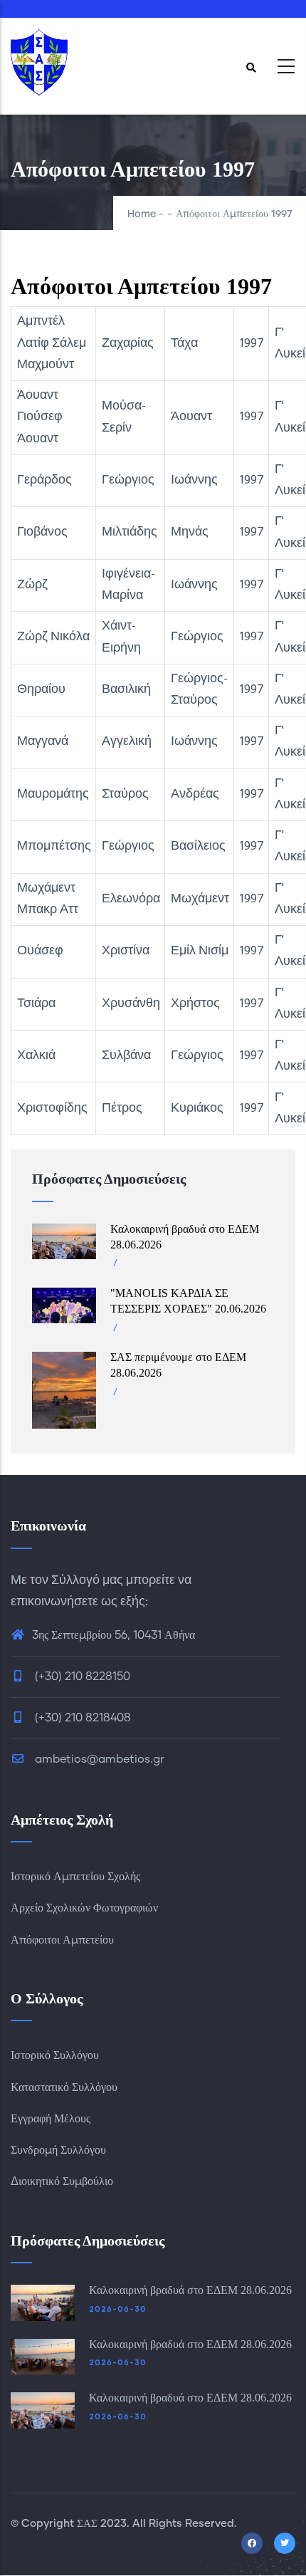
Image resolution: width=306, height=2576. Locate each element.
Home (142, 214)
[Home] (39, 62)
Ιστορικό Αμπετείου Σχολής (75, 1877)
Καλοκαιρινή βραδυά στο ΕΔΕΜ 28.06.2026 (190, 2290)
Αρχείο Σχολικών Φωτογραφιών (84, 1908)
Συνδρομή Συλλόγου (58, 2150)
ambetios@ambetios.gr (98, 1759)
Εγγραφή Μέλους (51, 2119)
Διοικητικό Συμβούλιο (62, 2181)
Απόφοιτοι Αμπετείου (62, 1940)
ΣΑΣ (87, 2524)
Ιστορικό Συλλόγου (55, 2055)
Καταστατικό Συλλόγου (64, 2087)
